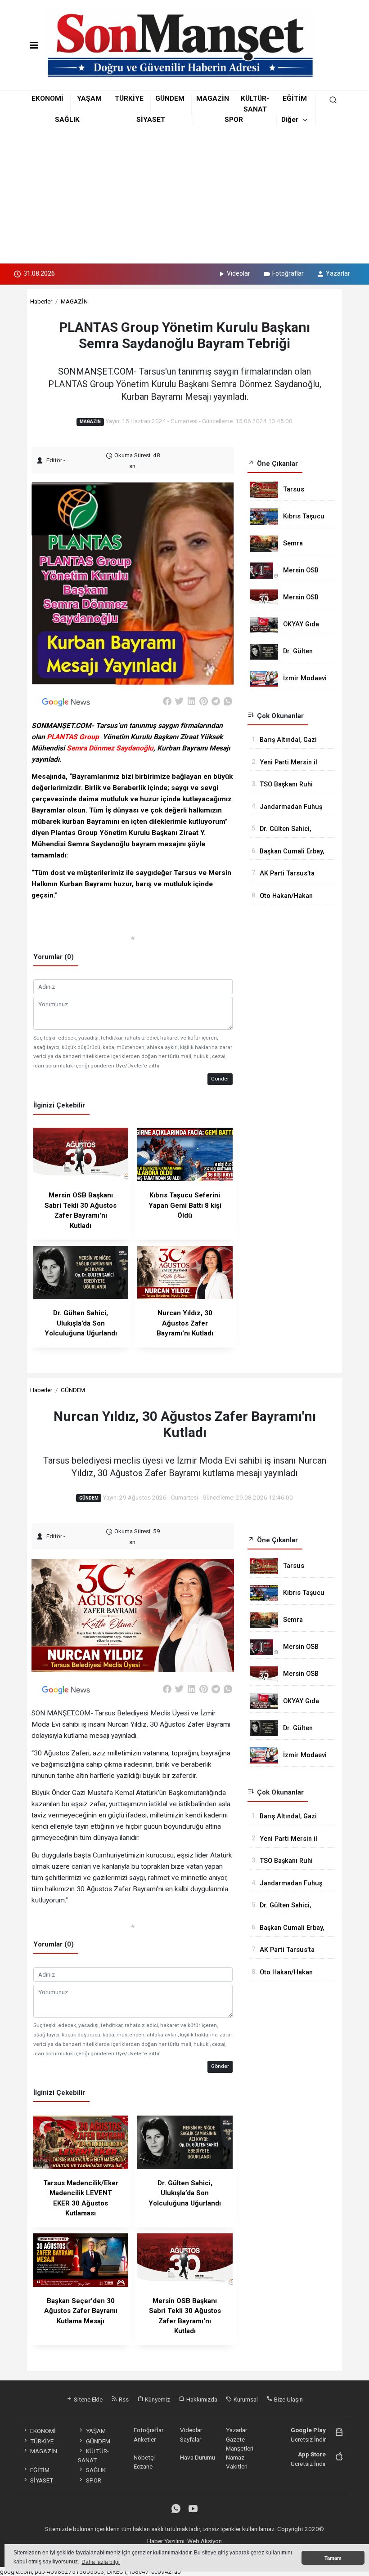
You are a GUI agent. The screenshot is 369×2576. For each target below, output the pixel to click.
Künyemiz (157, 2399)
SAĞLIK (67, 120)
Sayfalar (191, 2439)
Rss (123, 2399)
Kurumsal (245, 2399)
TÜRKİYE (129, 98)
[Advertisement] (184, 196)
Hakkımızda (201, 2399)
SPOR (234, 120)
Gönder (220, 1079)
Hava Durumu (198, 2457)
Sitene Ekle (88, 2399)
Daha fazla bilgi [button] (101, 2562)
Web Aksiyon (205, 2541)
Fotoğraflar (288, 273)
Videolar (238, 273)
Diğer (290, 120)
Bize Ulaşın (288, 2399)
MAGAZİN (213, 98)
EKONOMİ (47, 98)
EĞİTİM (295, 98)
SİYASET (151, 120)
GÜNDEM (170, 98)
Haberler (41, 301)
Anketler (145, 2439)
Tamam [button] (333, 2558)
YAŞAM (89, 98)
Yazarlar (338, 273)
